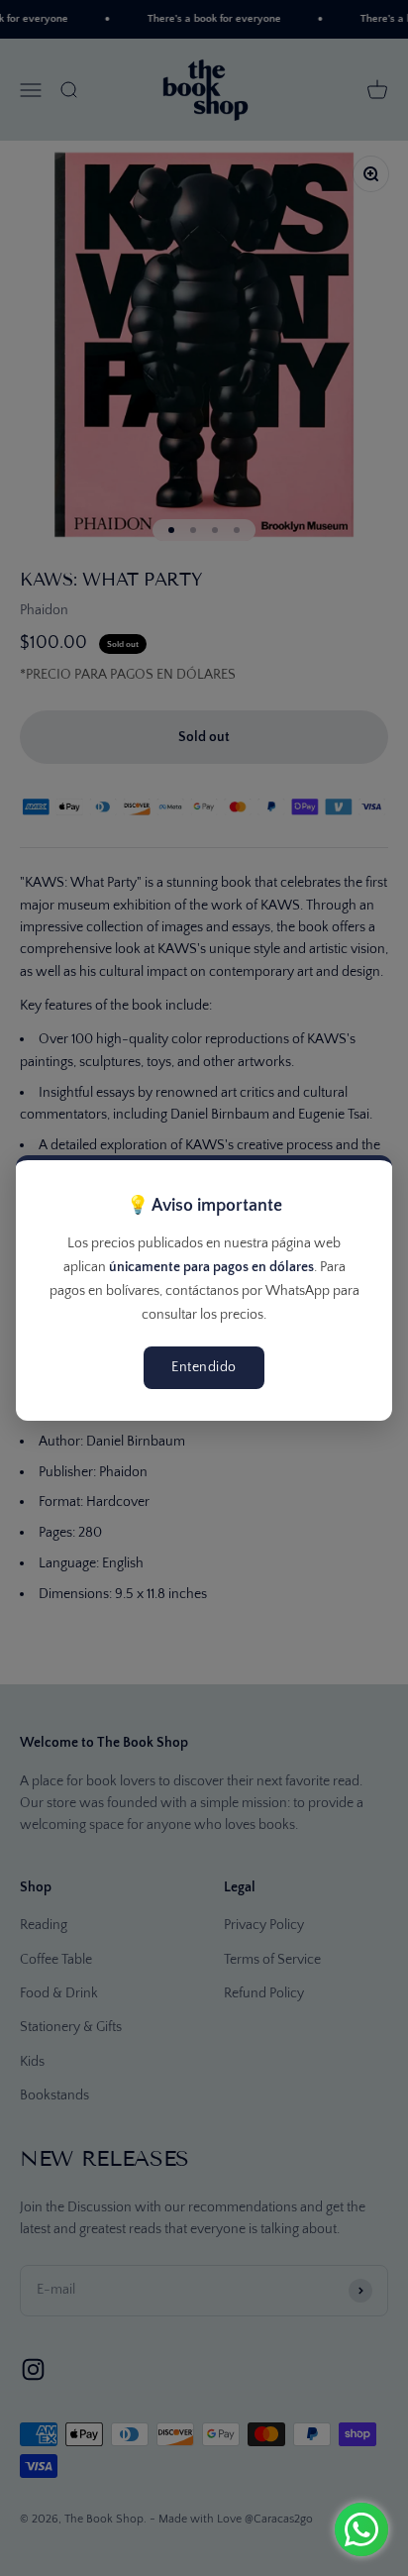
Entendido (204, 1367)
